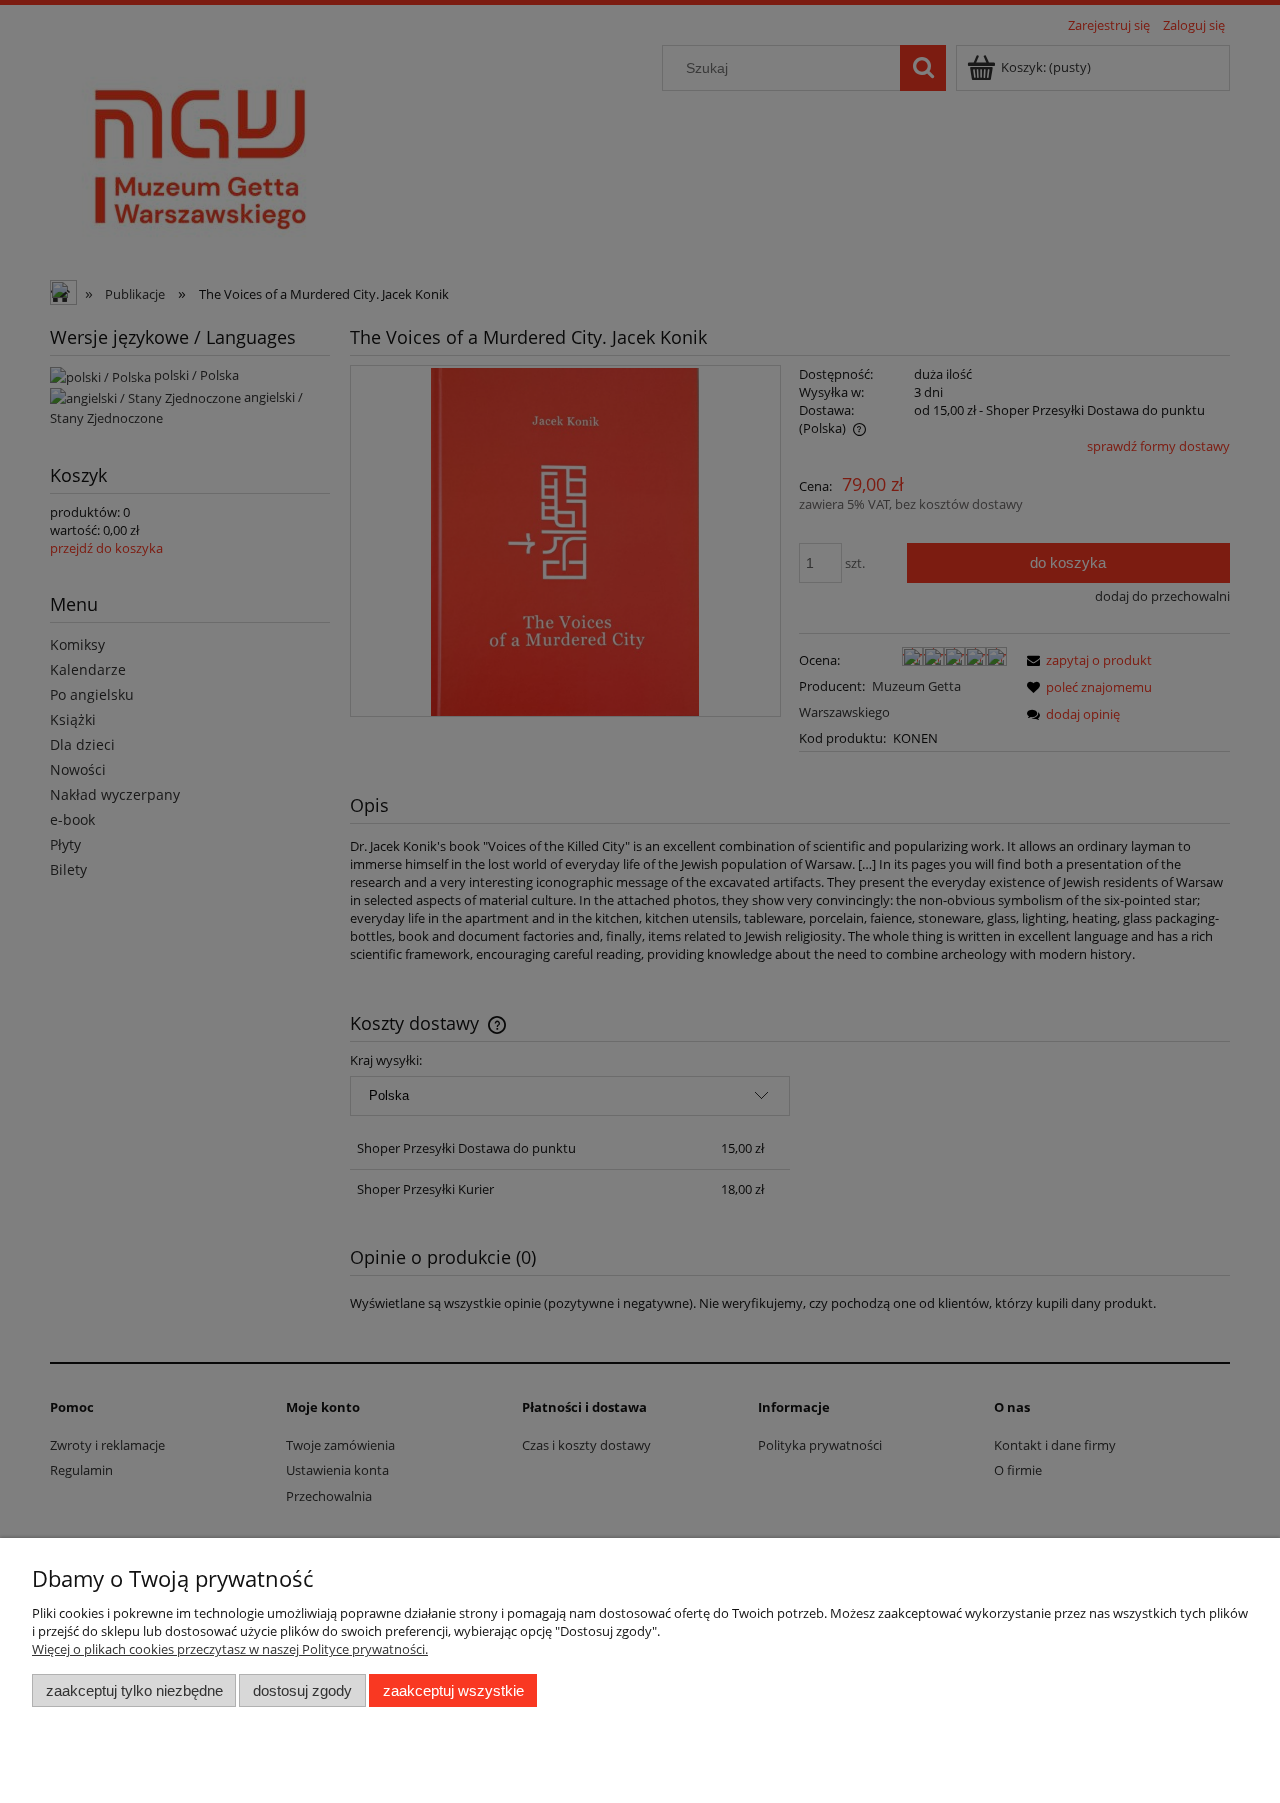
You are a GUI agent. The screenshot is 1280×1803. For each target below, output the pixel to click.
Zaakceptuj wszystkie (453, 1690)
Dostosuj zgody (302, 1690)
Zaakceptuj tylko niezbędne (134, 1690)
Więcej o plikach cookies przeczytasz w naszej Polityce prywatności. (230, 1649)
